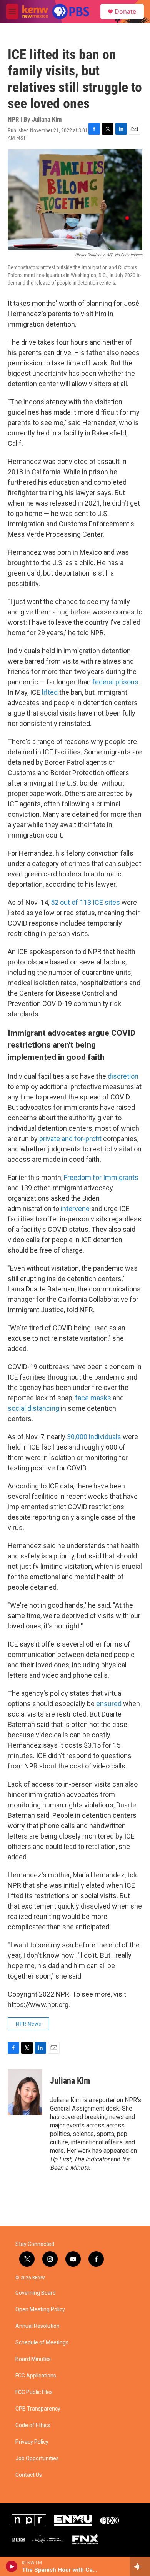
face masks (93, 1398)
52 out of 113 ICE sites (85, 902)
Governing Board (36, 2293)
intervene (75, 1209)
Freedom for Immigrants (101, 1177)
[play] (12, 2566)
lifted (50, 692)
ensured (108, 1704)
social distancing (33, 1408)
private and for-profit (70, 1139)
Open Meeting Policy (40, 2310)
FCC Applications (36, 2376)
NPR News (28, 2024)
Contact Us (29, 2475)
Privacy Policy (32, 2442)
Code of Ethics (33, 2425)
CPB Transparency (38, 2409)
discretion (123, 1076)
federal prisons (115, 682)
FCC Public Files (34, 2392)
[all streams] (140, 2566)
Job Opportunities (37, 2458)
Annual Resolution (37, 2326)
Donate (125, 12)
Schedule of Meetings (42, 2343)
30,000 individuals (94, 1437)
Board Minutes (33, 2359)
